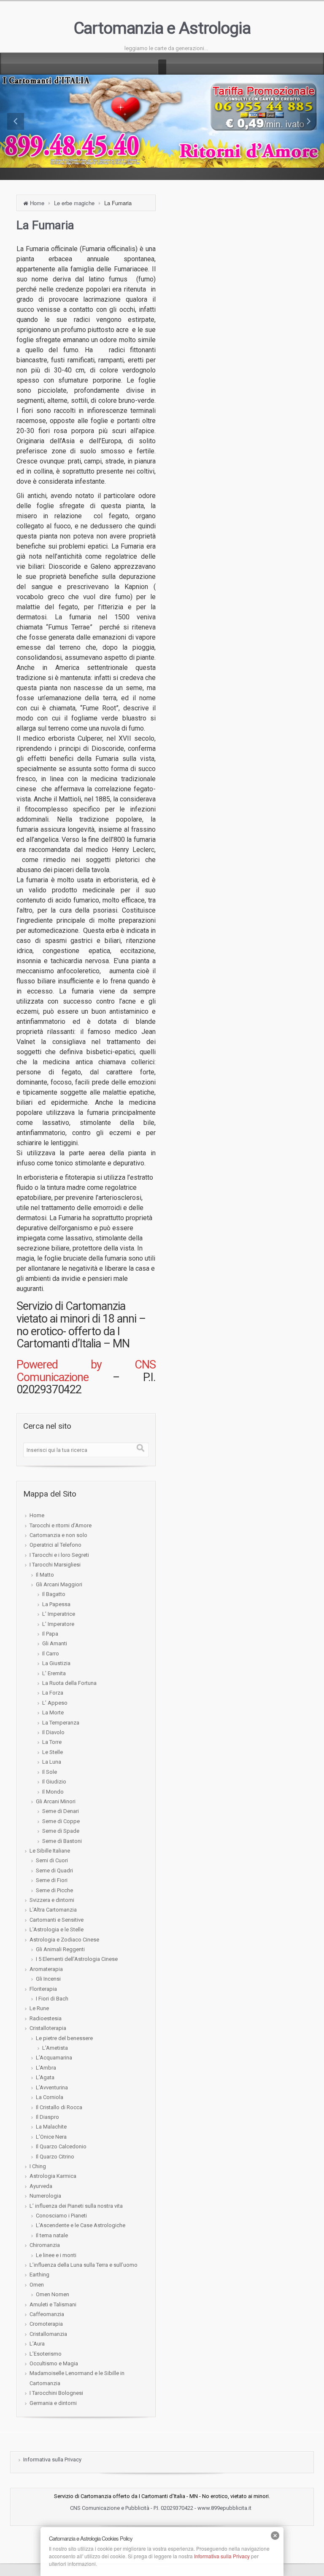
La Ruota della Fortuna (69, 1683)
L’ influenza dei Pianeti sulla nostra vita (76, 2206)
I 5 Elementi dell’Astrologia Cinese (77, 1959)
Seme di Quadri (54, 1870)
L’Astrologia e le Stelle (57, 1929)
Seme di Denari (61, 1811)
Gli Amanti (55, 1643)
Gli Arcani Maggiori (59, 1584)
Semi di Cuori (52, 1860)
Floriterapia (43, 1989)
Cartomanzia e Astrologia (162, 28)
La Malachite (51, 2127)
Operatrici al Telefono (55, 1545)
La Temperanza (61, 1723)
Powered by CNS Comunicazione (86, 1371)
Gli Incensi (48, 1979)
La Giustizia (56, 1663)
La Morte (53, 1712)
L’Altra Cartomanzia (53, 1910)
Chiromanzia (45, 2245)
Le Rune (39, 2008)
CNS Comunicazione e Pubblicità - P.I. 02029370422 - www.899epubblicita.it (161, 2508)
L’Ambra (46, 2068)
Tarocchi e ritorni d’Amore (61, 1525)
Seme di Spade (61, 1831)
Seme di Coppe (61, 1821)
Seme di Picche (54, 1890)
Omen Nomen (53, 2294)
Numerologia (45, 2196)
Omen (37, 2285)
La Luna (52, 1762)
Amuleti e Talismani (53, 2304)
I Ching (38, 2166)
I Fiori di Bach (52, 1999)
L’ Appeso (55, 1703)
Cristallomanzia (48, 2334)
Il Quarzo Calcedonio (61, 2146)
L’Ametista (55, 2048)
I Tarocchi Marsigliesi (55, 1565)
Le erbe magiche (74, 203)
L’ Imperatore (58, 1624)
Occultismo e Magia (54, 2363)
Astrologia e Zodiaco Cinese (64, 1940)
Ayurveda (41, 2186)
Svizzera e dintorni (52, 1900)
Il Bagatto (54, 1594)
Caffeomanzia (47, 2314)
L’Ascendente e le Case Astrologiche (81, 2225)
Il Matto (45, 1575)
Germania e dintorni (53, 2403)
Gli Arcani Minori (56, 1801)
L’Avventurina (52, 2087)
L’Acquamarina (54, 2058)
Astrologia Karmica (53, 2176)
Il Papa (50, 1634)
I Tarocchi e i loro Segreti (59, 1555)
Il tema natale (52, 2235)
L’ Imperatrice (59, 1614)
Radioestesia (46, 2018)
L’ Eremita (54, 1673)
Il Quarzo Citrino (55, 2157)
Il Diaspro (47, 2117)
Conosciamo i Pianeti (61, 2216)
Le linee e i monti (56, 2255)
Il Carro (51, 1654)
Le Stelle (53, 1752)
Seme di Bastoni (62, 1841)
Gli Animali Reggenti (60, 1949)
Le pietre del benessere (64, 2038)
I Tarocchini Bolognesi (56, 2393)
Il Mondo (53, 1792)
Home (37, 203)
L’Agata (45, 2077)
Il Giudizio (54, 1782)
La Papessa (56, 1604)
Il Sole (50, 1772)
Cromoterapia (46, 2324)
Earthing (39, 2275)
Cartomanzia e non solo (58, 1535)
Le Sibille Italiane (50, 1851)
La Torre (52, 1742)
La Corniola (50, 2097)
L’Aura (37, 2344)
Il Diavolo (53, 1732)
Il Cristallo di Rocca (59, 2107)
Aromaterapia (46, 1969)
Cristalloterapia (48, 2028)
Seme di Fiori (52, 1880)
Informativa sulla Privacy (52, 2460)
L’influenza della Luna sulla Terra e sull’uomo (84, 2265)
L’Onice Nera (51, 2137)
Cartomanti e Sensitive (57, 1920)
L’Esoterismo (46, 2354)
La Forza (53, 1693)
